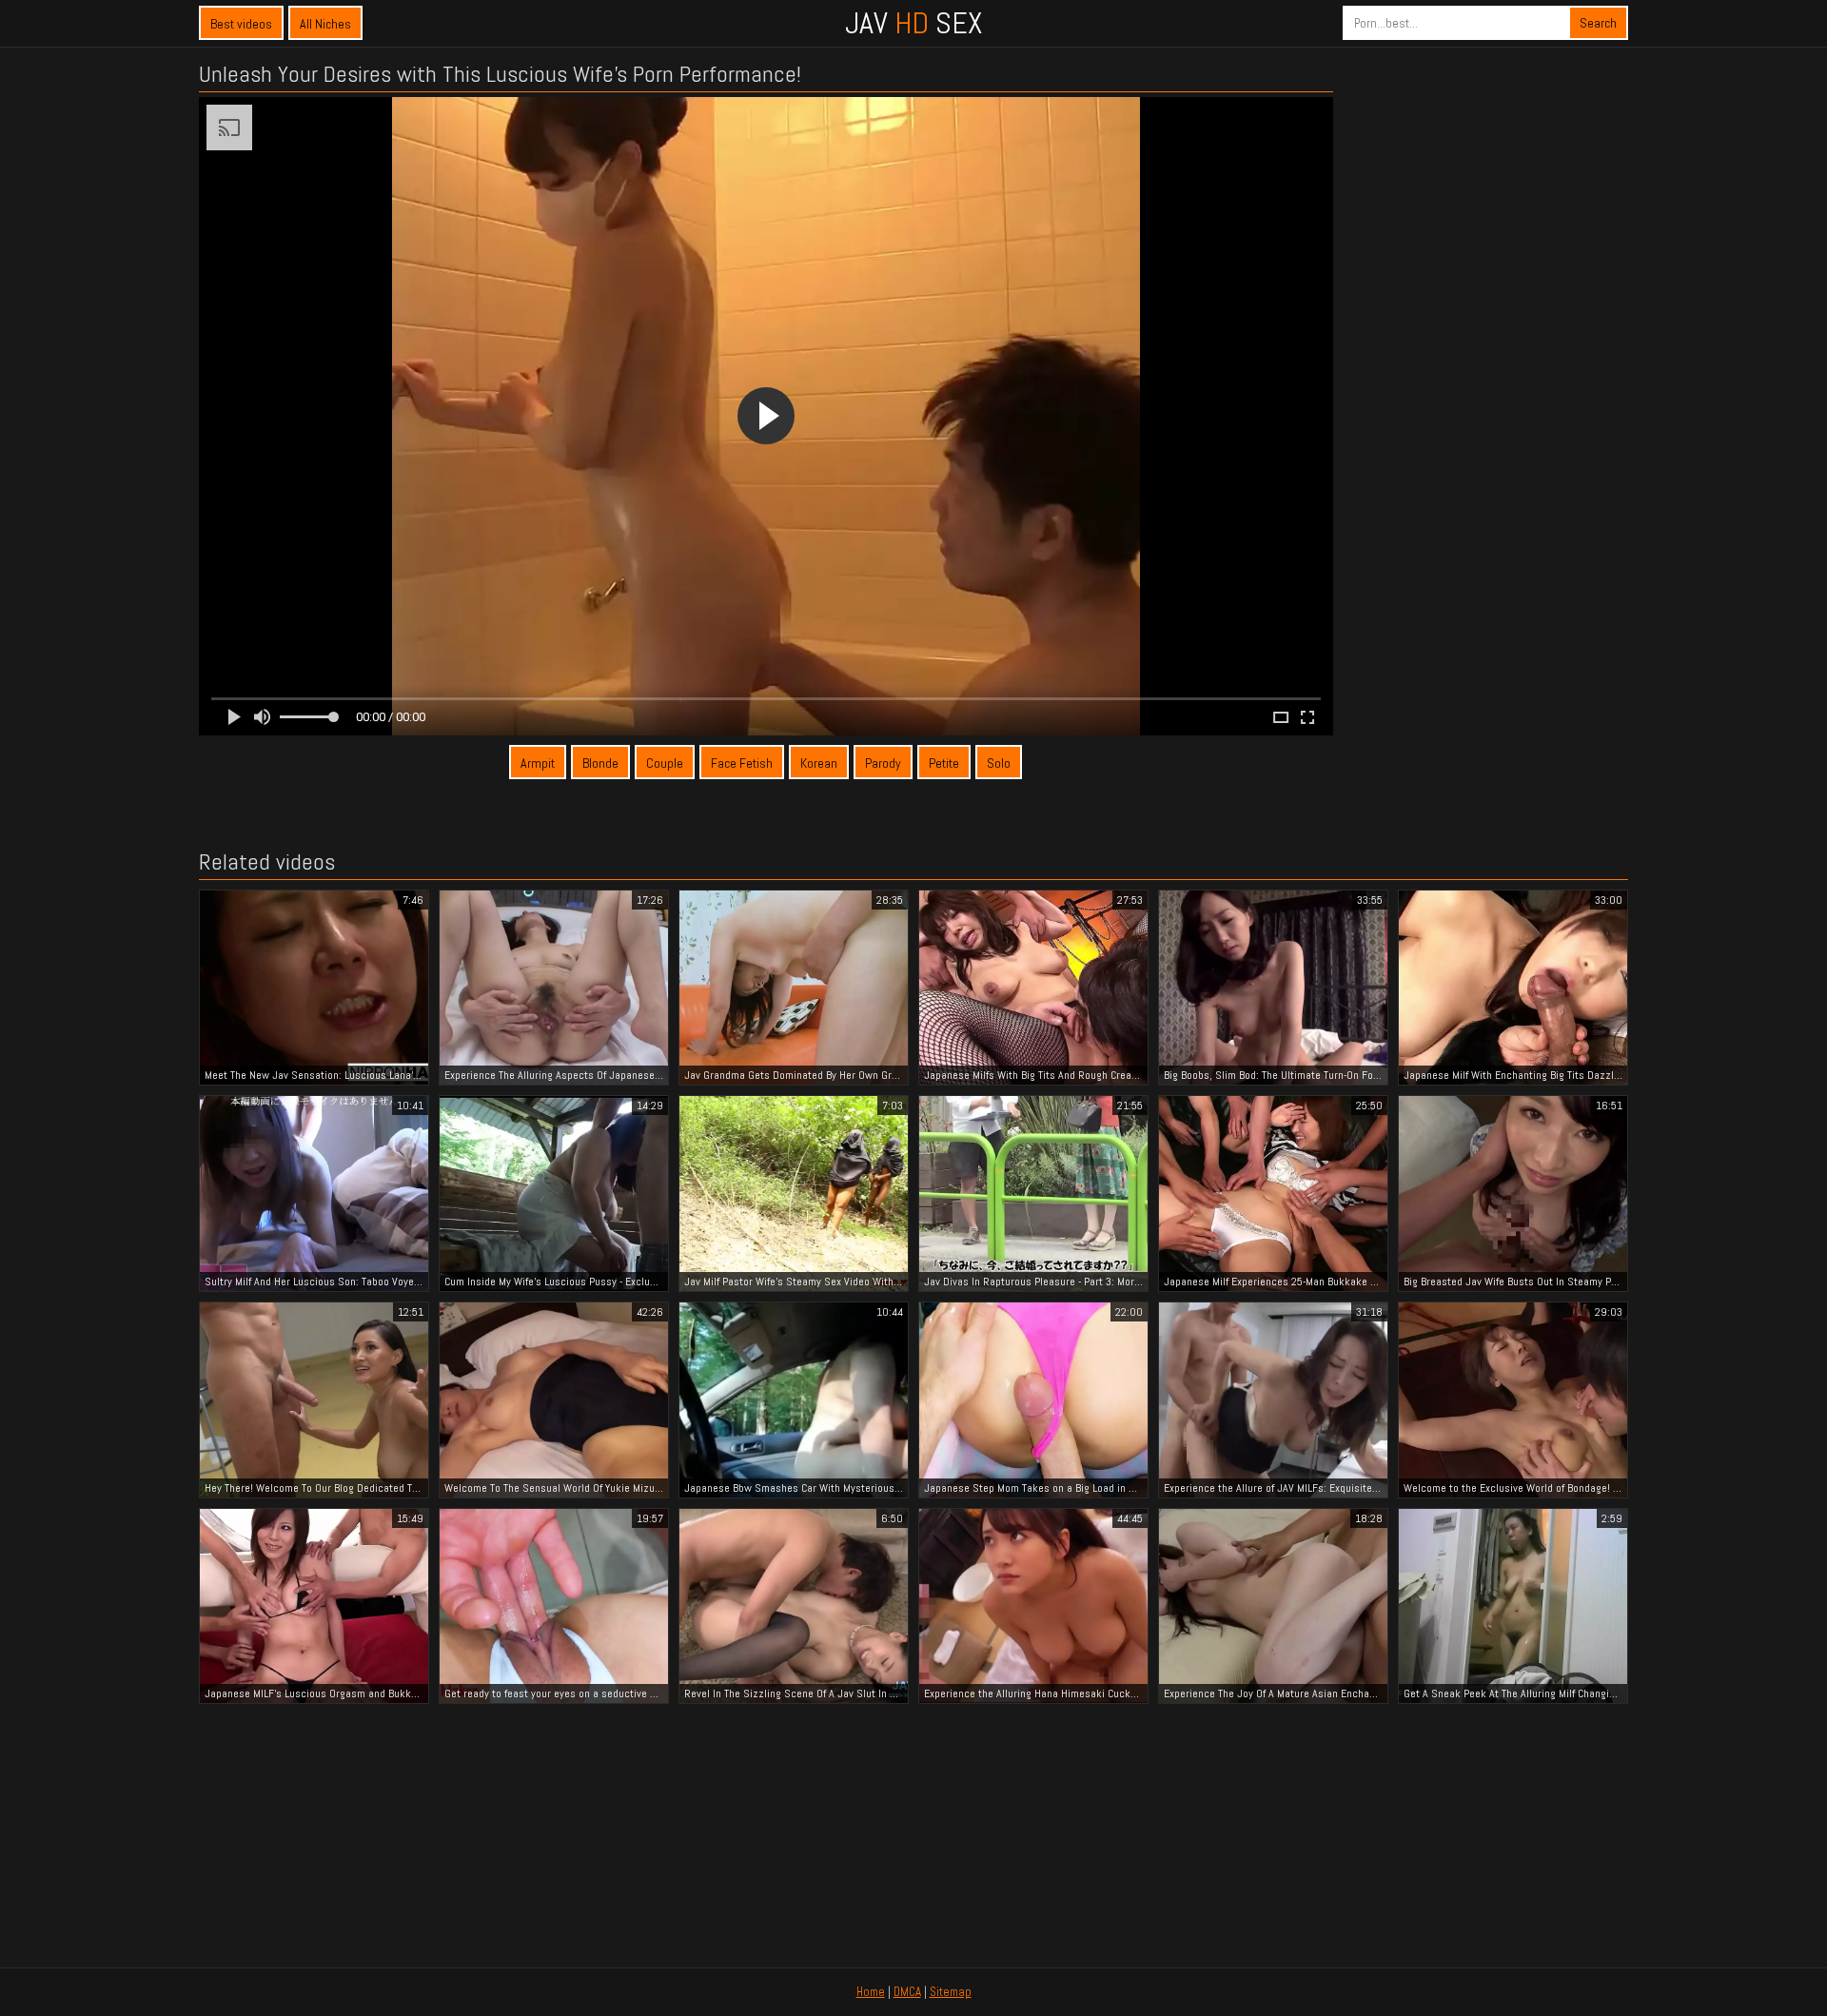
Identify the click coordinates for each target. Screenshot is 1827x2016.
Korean (819, 763)
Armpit (538, 763)
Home (871, 1992)
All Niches (325, 24)
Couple (665, 763)
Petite (944, 763)
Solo (999, 763)
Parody (883, 763)
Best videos (241, 24)
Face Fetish (742, 763)
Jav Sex (913, 23)
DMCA (907, 1992)
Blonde (600, 763)
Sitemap (951, 1992)
